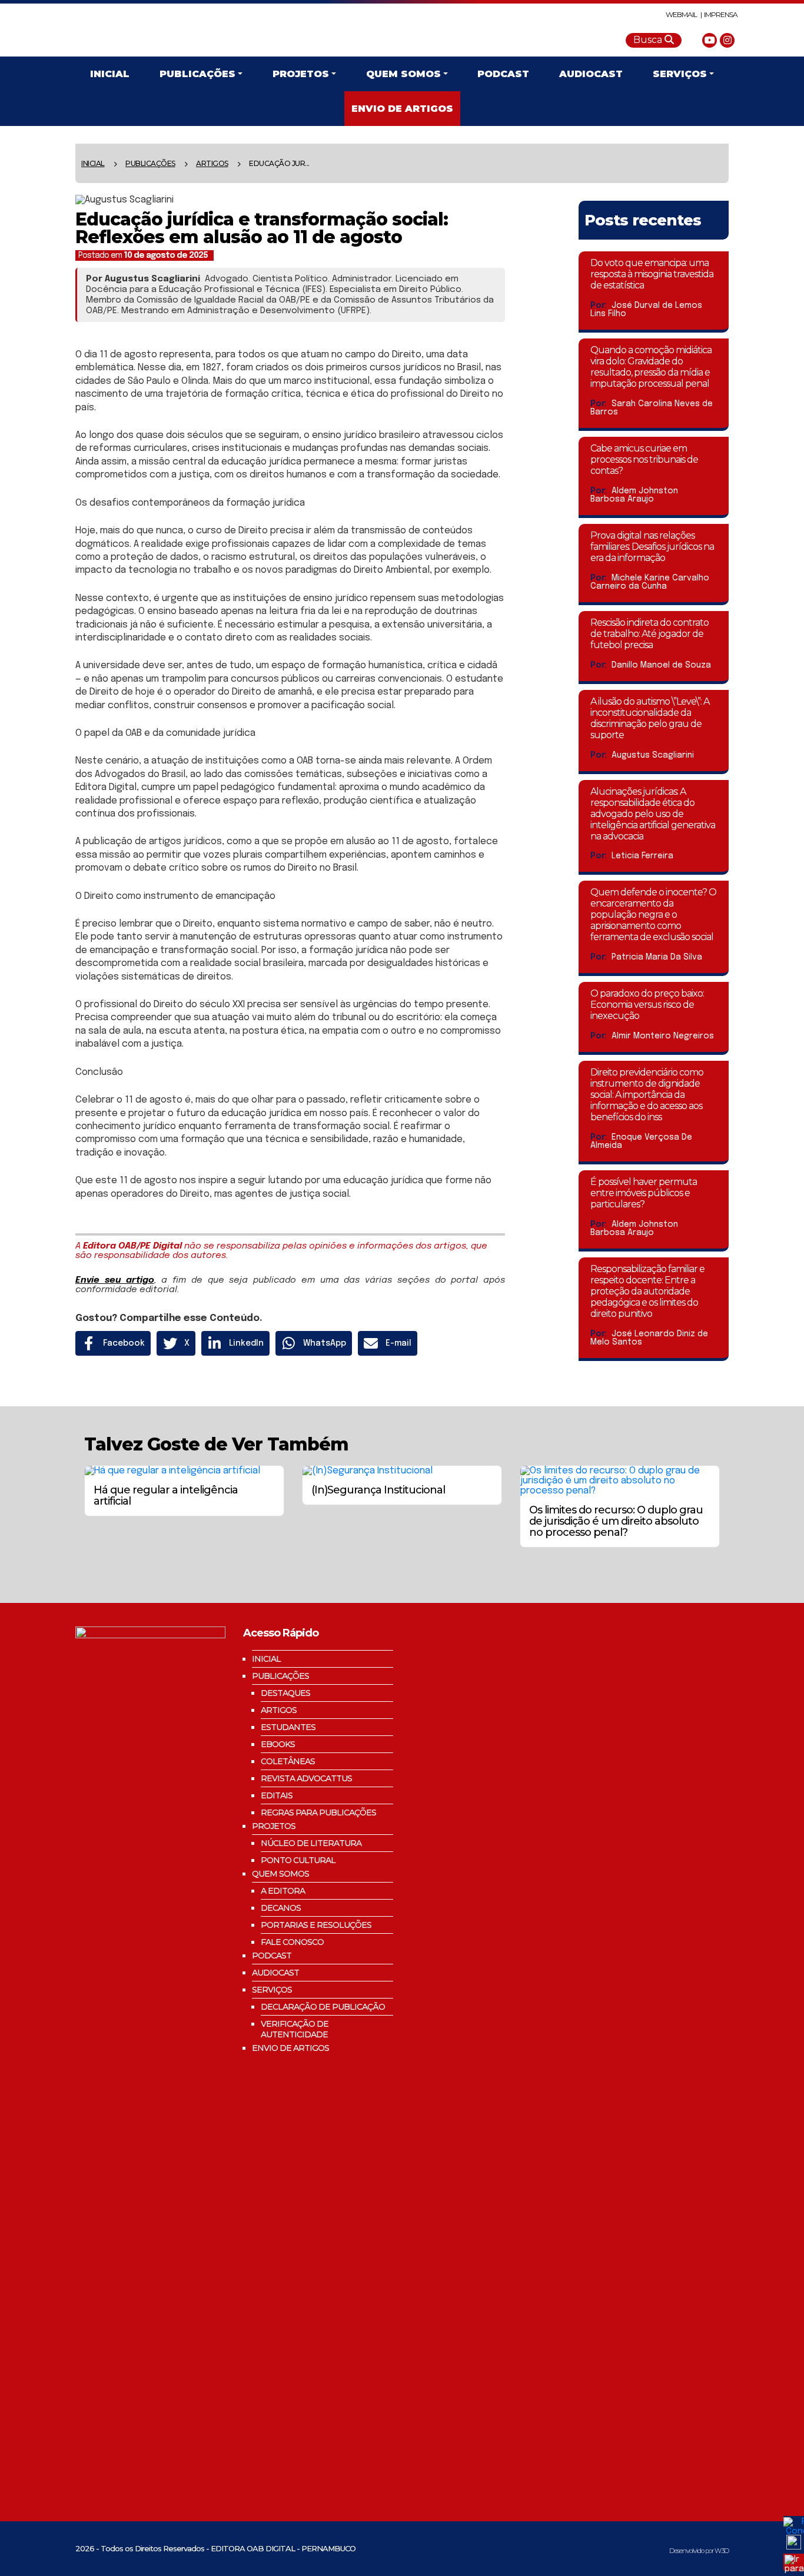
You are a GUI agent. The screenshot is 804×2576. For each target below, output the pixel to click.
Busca (649, 40)
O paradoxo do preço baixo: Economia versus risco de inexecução (647, 1005)
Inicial (93, 163)
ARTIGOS (279, 1710)
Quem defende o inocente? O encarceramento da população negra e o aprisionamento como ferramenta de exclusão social (653, 914)
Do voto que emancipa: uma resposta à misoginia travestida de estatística (652, 274)
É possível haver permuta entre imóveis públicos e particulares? (644, 1193)
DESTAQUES (285, 1693)
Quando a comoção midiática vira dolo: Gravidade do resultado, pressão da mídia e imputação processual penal (651, 367)
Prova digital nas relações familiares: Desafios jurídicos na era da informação (652, 547)
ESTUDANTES (288, 1727)
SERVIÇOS (272, 1990)
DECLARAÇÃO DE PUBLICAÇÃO (323, 2007)
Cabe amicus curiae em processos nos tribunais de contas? (644, 459)
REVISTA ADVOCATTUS (306, 1778)
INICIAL (266, 1659)
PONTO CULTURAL (298, 1860)
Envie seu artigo (115, 1280)
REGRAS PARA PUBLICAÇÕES (318, 1813)
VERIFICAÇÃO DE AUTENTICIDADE (295, 2029)
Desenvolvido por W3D (699, 2551)
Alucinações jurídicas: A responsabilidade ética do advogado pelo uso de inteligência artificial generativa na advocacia (653, 814)
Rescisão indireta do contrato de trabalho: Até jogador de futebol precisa (649, 634)
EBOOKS (278, 1744)
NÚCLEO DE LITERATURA (311, 1843)
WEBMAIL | (684, 14)
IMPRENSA (721, 14)
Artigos (212, 163)
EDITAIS (277, 1795)
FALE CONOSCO (292, 1942)
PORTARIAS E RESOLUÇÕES (316, 1925)
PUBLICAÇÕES (150, 163)
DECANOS (281, 1908)
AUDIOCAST (275, 1973)
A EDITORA (283, 1891)
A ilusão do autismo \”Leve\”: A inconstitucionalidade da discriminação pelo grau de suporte (650, 718)
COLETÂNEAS (288, 1761)
